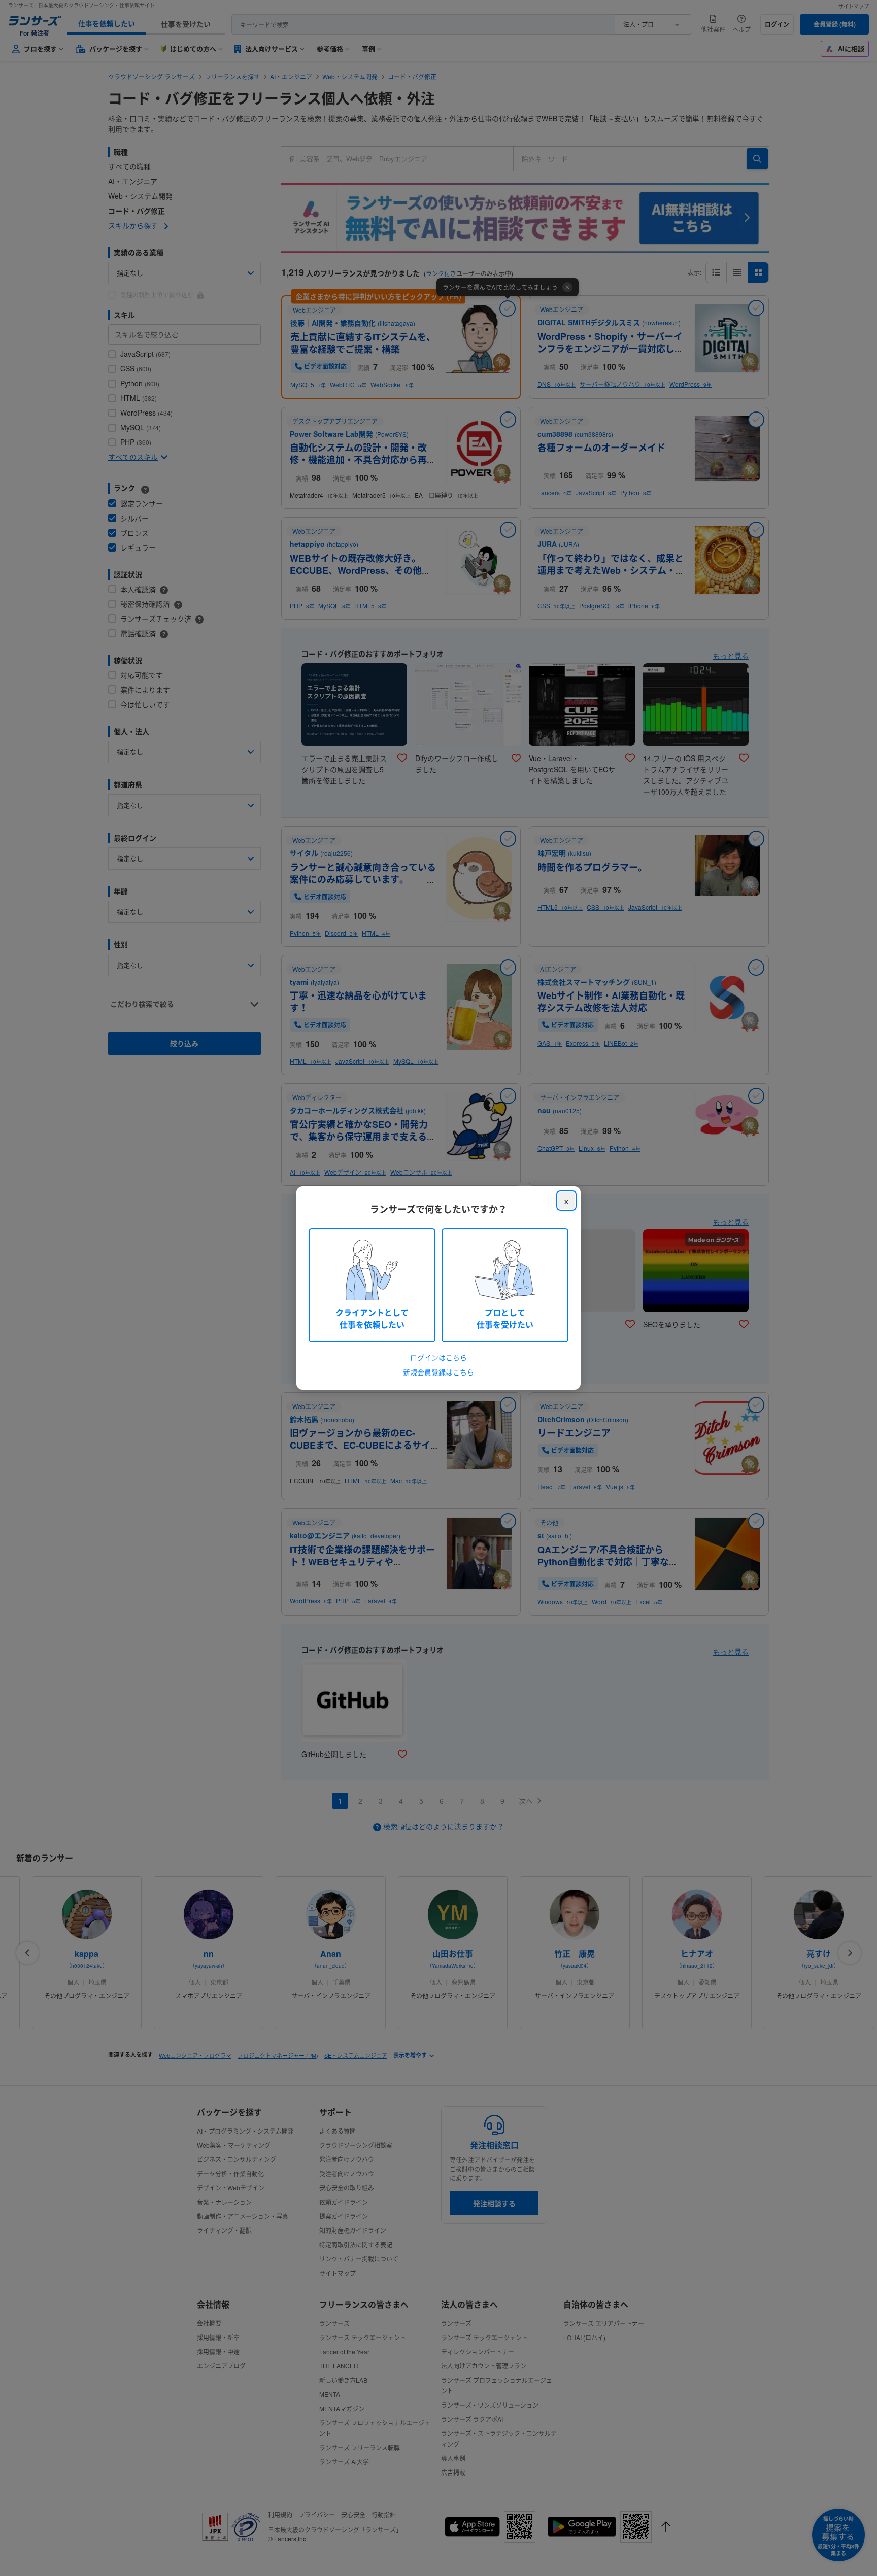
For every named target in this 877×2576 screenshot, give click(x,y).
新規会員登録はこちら (438, 1372)
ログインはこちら (438, 1357)
